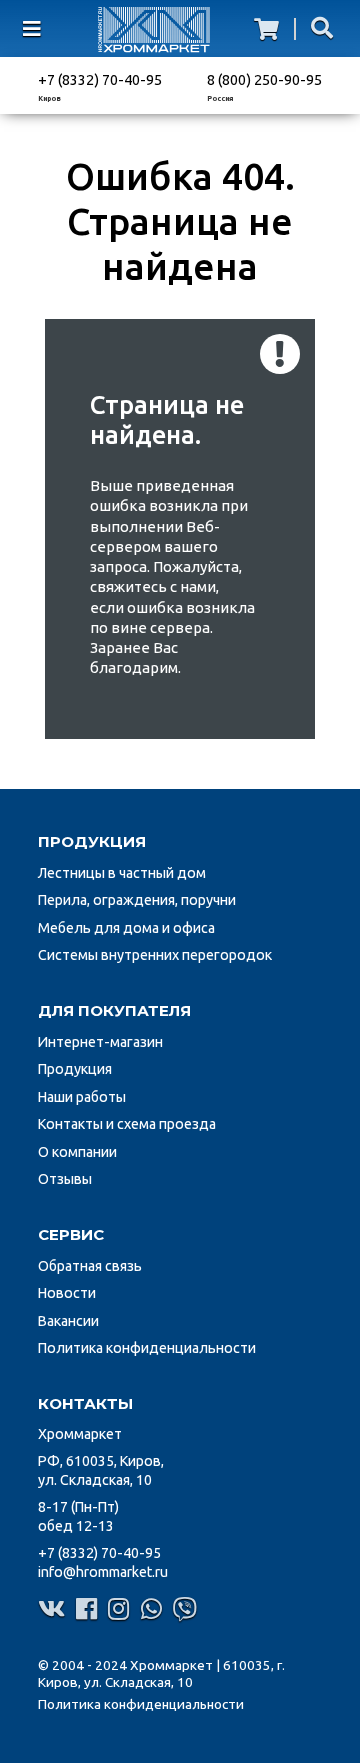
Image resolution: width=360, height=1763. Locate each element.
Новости (67, 1293)
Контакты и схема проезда (127, 1124)
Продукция (75, 1069)
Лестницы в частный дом (122, 873)
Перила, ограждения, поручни (137, 900)
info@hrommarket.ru (103, 1572)
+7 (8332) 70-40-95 (100, 79)
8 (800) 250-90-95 (264, 79)
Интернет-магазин (100, 1042)
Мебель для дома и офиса (126, 928)
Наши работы (82, 1097)
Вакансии (68, 1321)
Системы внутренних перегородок (155, 955)
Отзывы (65, 1179)
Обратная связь (90, 1266)
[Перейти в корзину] (266, 29)
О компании (77, 1152)
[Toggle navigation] (45, 29)
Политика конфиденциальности (147, 1348)
